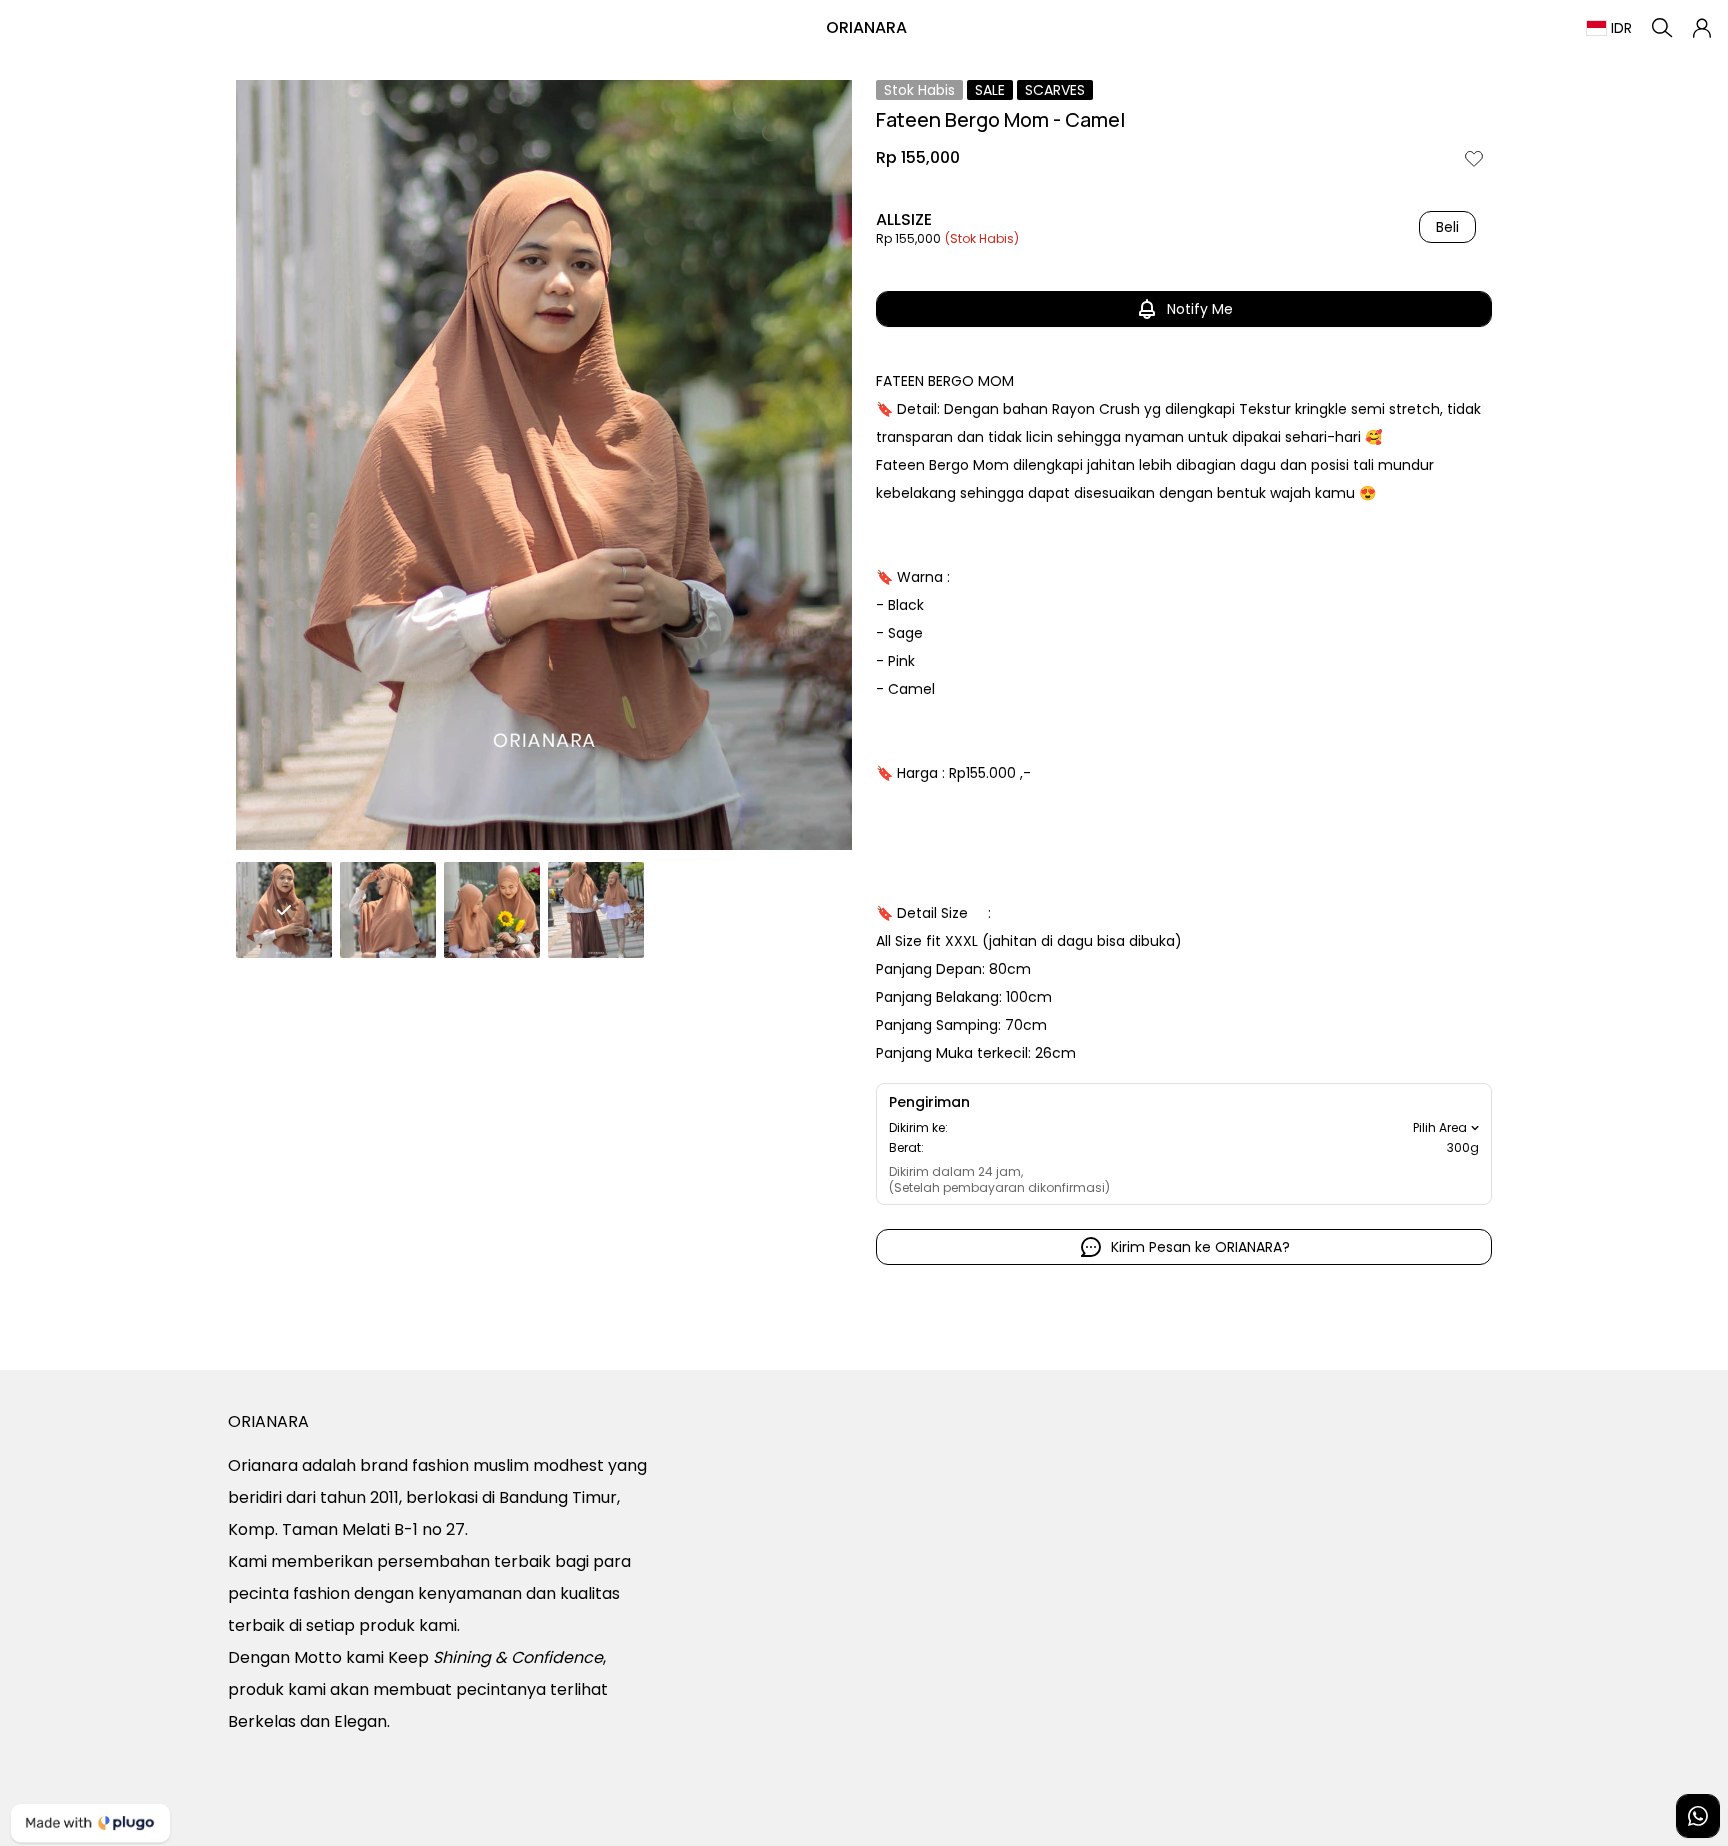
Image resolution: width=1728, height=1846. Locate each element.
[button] (1702, 28)
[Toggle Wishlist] (1474, 158)
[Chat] (1698, 1816)
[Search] (1662, 28)
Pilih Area (1440, 1128)
